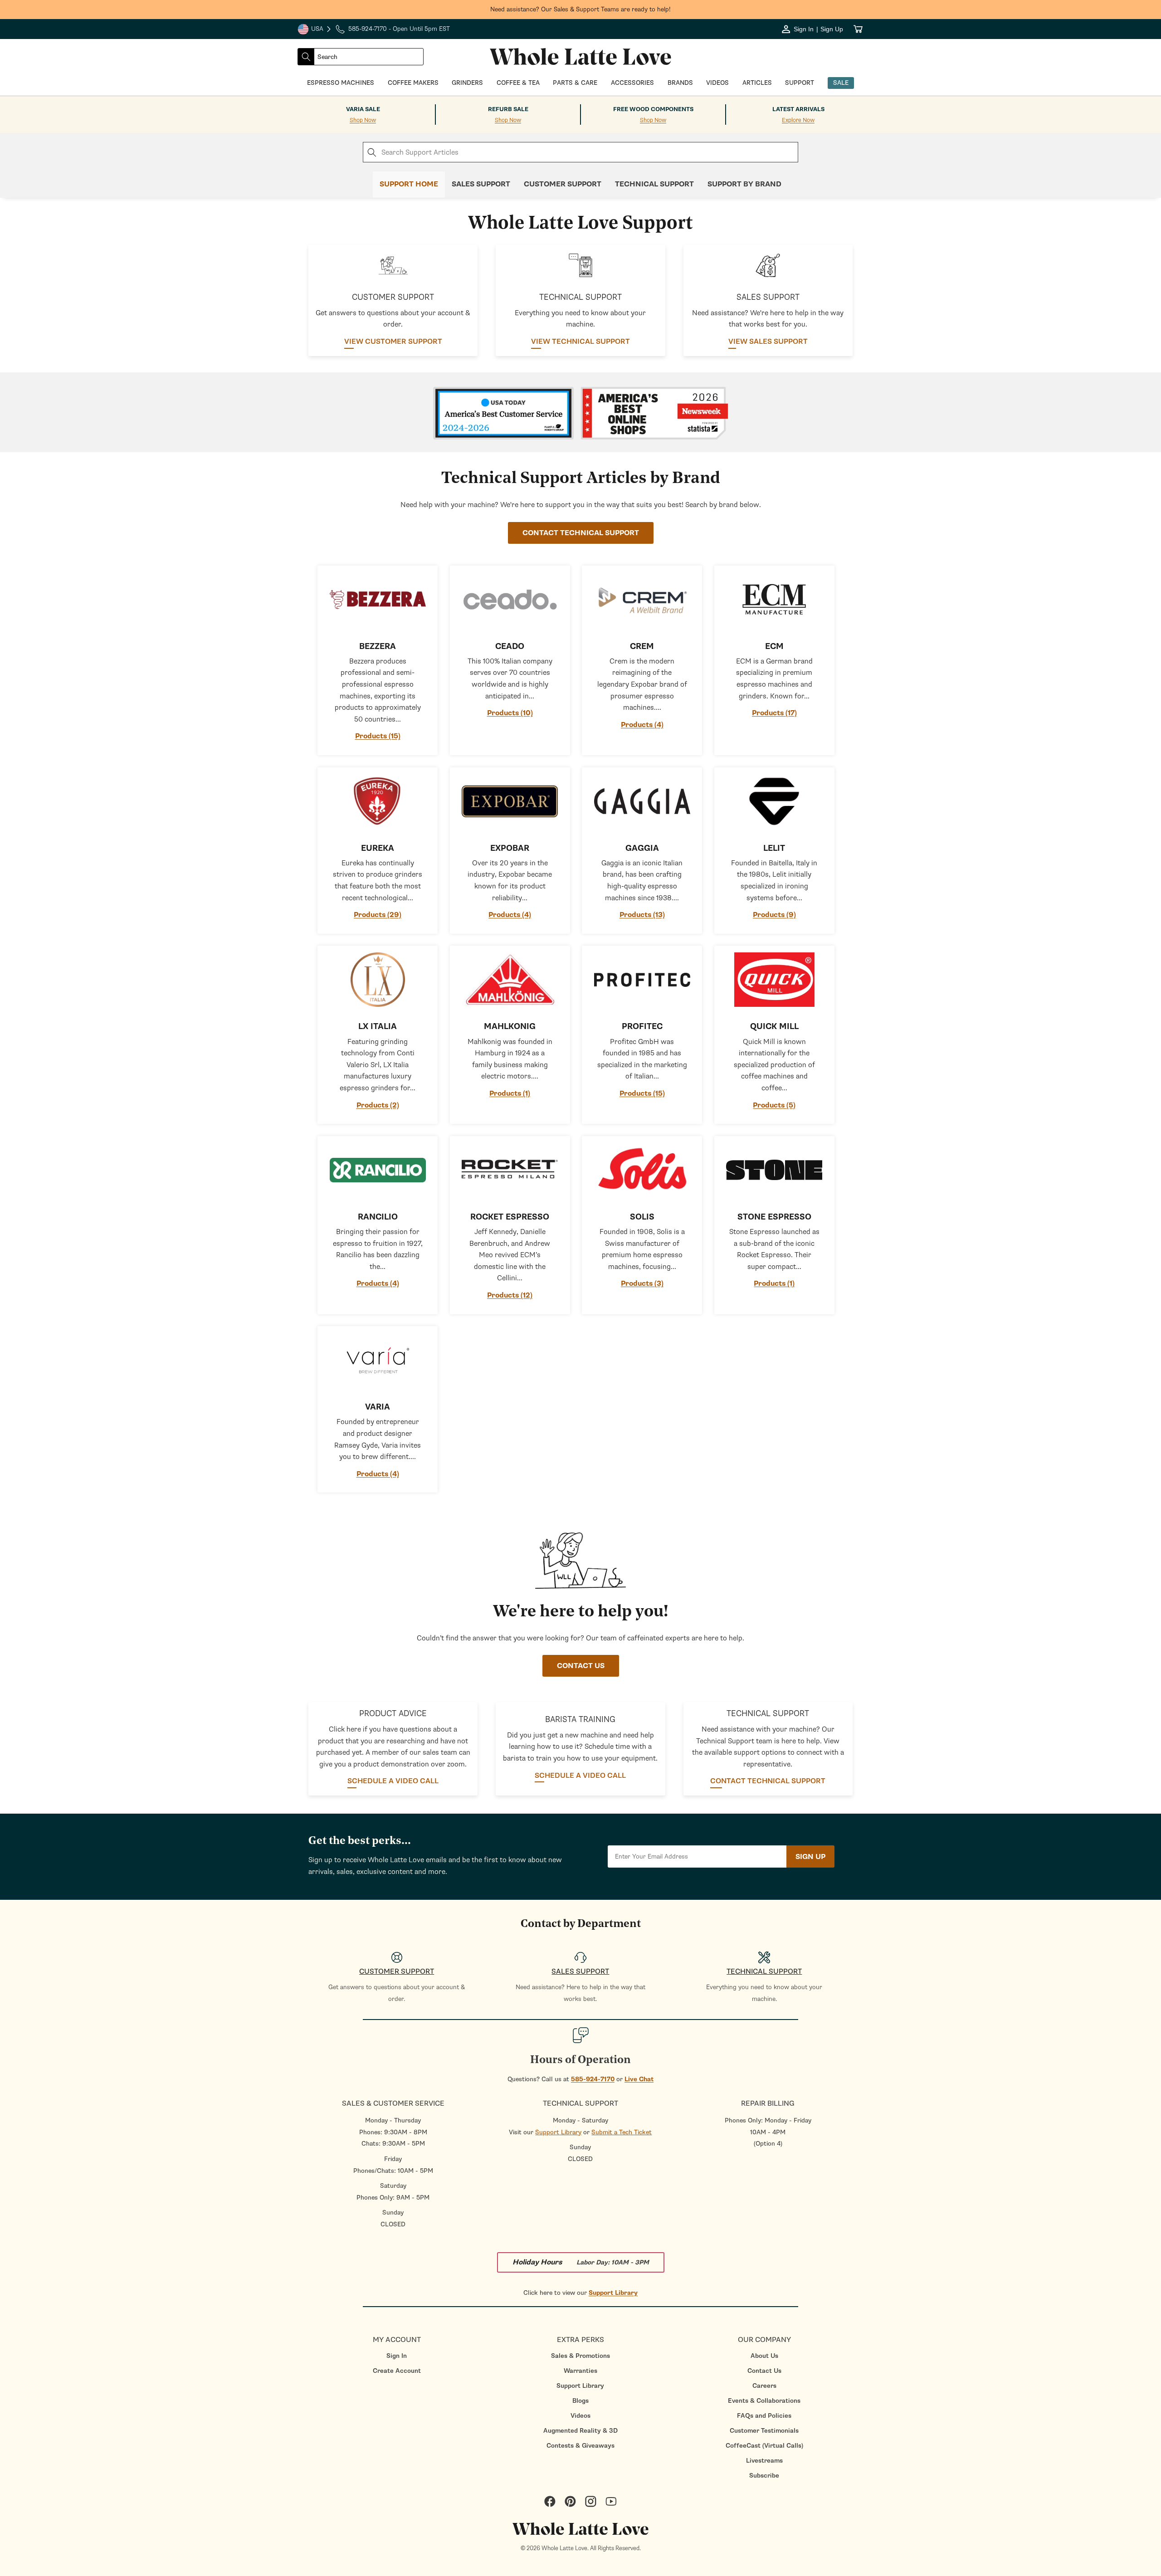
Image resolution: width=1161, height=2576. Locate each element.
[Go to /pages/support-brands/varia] (378, 1360)
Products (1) (510, 1093)
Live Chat (639, 2079)
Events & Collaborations (764, 2401)
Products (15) (378, 736)
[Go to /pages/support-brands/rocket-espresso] (510, 1170)
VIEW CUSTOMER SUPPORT (393, 342)
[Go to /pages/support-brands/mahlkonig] (510, 980)
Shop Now (363, 120)
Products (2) (378, 1105)
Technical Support (654, 184)
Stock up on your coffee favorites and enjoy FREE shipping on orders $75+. (581, 9)
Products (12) (510, 1295)
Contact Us (764, 2371)
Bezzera (378, 646)
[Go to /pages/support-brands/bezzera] (378, 600)
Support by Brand (744, 184)
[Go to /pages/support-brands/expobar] (510, 801)
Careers (764, 2386)
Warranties (580, 2371)
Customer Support (563, 184)
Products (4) (642, 725)
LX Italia (378, 1027)
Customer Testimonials (764, 2431)
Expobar (510, 848)
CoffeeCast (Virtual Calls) (764, 2446)
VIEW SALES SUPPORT (768, 342)
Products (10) (510, 713)
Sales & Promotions (580, 2356)
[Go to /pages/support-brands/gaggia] (642, 801)
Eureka (378, 848)
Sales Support (481, 184)
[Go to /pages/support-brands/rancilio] (378, 1170)
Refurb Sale (508, 109)
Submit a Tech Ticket (622, 2132)
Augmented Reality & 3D (580, 2431)
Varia (378, 1407)
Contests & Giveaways (580, 2446)
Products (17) (774, 713)
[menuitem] (397, 2356)
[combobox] (369, 57)
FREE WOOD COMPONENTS (653, 109)
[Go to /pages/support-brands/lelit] (774, 801)
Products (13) (642, 915)
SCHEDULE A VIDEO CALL (393, 1781)
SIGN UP (810, 1857)
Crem (642, 646)
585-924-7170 (593, 2079)
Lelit (774, 848)
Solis (642, 1217)
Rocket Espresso (510, 1217)
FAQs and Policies (764, 2416)
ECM (774, 646)
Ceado (510, 646)
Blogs (580, 2401)
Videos (580, 2416)
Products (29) (378, 915)
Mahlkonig (510, 1027)
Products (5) (774, 1105)
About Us (764, 2356)
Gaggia (642, 848)
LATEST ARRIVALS (798, 109)
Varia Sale (363, 109)
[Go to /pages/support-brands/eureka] (378, 801)
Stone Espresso (774, 1217)
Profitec (642, 1027)
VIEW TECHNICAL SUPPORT (580, 342)
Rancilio (378, 1217)
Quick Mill (774, 1027)
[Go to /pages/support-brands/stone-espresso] (774, 1170)
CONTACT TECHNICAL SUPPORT (581, 533)
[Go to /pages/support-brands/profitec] (642, 980)
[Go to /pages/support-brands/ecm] (774, 600)
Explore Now (798, 120)
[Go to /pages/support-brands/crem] (642, 600)
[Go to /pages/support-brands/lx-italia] (378, 980)
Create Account (397, 2371)
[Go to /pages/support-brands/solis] (642, 1170)
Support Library (558, 2132)
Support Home (409, 184)
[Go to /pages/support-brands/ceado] (510, 600)
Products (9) (774, 915)
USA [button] (315, 30)
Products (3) (642, 1283)
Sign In (397, 2356)
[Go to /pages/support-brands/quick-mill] (774, 980)
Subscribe (764, 2476)
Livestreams (764, 2461)
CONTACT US (581, 1666)
